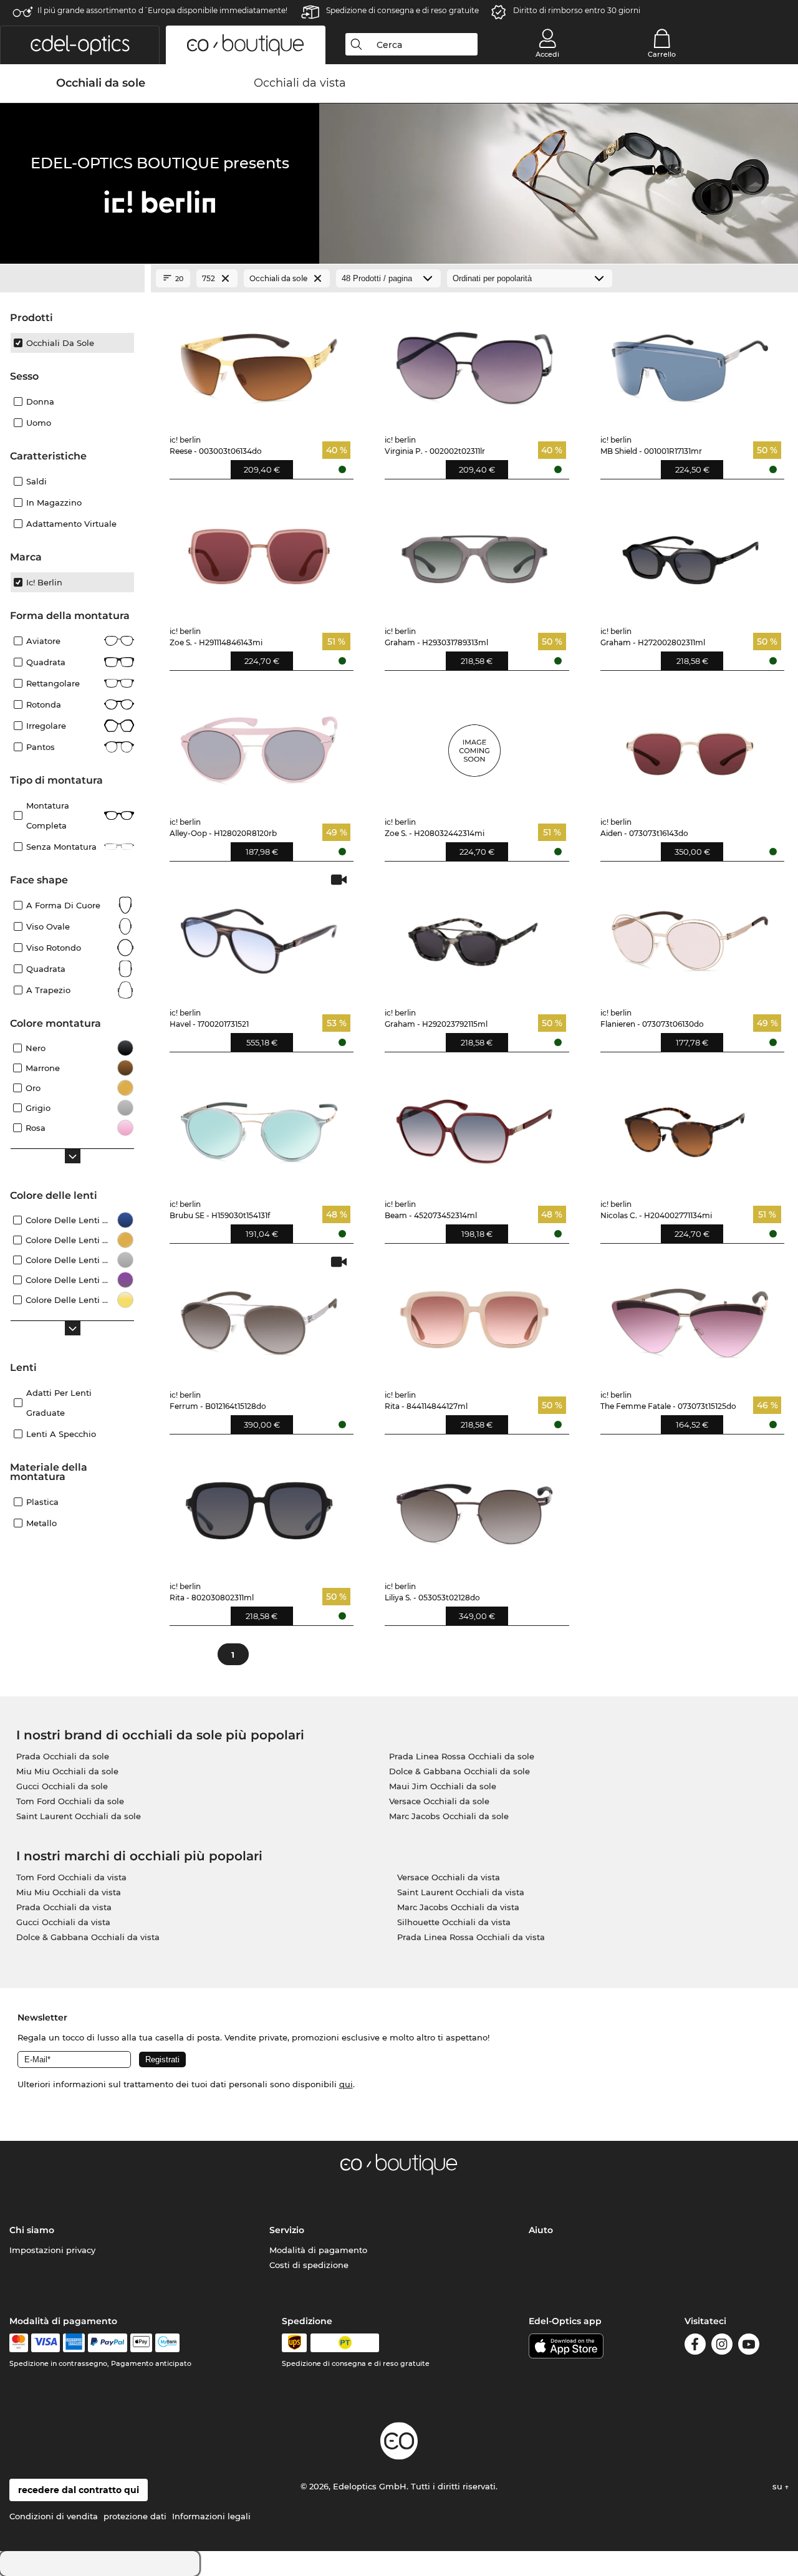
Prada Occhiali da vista (64, 1907)
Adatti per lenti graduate (59, 1403)
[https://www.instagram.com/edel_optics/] (722, 2346)
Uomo (39, 423)
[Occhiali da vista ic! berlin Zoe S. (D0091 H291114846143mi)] (259, 553)
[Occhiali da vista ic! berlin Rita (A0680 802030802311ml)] (259, 1508)
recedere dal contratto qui (79, 2490)
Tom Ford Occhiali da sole (70, 1801)
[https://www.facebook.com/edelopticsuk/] (695, 2346)
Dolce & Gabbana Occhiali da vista (88, 1937)
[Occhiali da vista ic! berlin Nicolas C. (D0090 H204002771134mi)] (690, 1126)
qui (346, 2084)
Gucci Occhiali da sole (62, 1786)
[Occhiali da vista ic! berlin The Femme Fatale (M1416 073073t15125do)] (690, 1317)
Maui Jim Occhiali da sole (443, 1786)
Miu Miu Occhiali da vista (69, 1892)
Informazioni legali (211, 2516)
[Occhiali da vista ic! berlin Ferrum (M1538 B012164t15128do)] (259, 1317)
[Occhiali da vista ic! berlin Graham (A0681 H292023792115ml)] (474, 935)
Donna (40, 401)
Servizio (287, 2230)
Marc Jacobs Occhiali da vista (458, 1907)
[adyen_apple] (142, 2343)
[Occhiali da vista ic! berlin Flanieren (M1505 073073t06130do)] (690, 935)
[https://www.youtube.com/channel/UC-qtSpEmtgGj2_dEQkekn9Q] (749, 2346)
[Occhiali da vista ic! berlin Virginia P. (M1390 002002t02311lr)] (474, 362)
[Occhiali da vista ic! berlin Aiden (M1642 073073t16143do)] (690, 744)
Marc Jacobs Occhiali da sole (449, 1816)
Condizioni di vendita (54, 2516)
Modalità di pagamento (318, 2250)
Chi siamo (32, 2230)
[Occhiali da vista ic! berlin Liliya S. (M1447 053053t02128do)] (474, 1508)
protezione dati (135, 2516)
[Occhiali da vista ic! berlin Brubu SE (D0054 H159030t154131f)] (259, 1126)
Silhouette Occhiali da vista (454, 1922)
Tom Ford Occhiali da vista (71, 1877)
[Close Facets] (72, 279)
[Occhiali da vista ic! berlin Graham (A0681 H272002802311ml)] (690, 553)
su (779, 2486)
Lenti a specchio (61, 1434)
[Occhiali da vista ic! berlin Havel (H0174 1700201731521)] (259, 935)
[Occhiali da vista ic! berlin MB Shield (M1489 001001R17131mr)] (690, 362)
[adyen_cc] (19, 2343)
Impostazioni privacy (52, 2250)
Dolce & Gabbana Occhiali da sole (459, 1771)
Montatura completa (48, 815)
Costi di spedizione (309, 2265)
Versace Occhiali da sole (439, 1801)
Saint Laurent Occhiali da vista (461, 1892)
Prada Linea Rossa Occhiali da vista (471, 1937)
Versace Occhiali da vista (449, 1877)
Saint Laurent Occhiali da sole (79, 1816)
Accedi (547, 54)
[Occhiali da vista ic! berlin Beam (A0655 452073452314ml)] (474, 1126)
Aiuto (541, 2230)
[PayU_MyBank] (167, 2343)
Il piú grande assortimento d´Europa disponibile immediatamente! (162, 10)
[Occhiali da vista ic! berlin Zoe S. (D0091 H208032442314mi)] (474, 744)
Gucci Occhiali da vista (63, 1922)
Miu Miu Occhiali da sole (67, 1771)
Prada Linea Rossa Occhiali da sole (462, 1756)
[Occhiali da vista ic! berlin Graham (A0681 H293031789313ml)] (474, 553)
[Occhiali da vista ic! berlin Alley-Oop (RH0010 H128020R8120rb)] (259, 744)
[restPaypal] (108, 2343)
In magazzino (54, 502)
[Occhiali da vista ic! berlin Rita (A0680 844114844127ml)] (474, 1317)
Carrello (662, 54)
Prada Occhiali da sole (63, 1756)
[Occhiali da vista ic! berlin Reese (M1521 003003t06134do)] (259, 362)
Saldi (36, 481)
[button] (80, 45)
